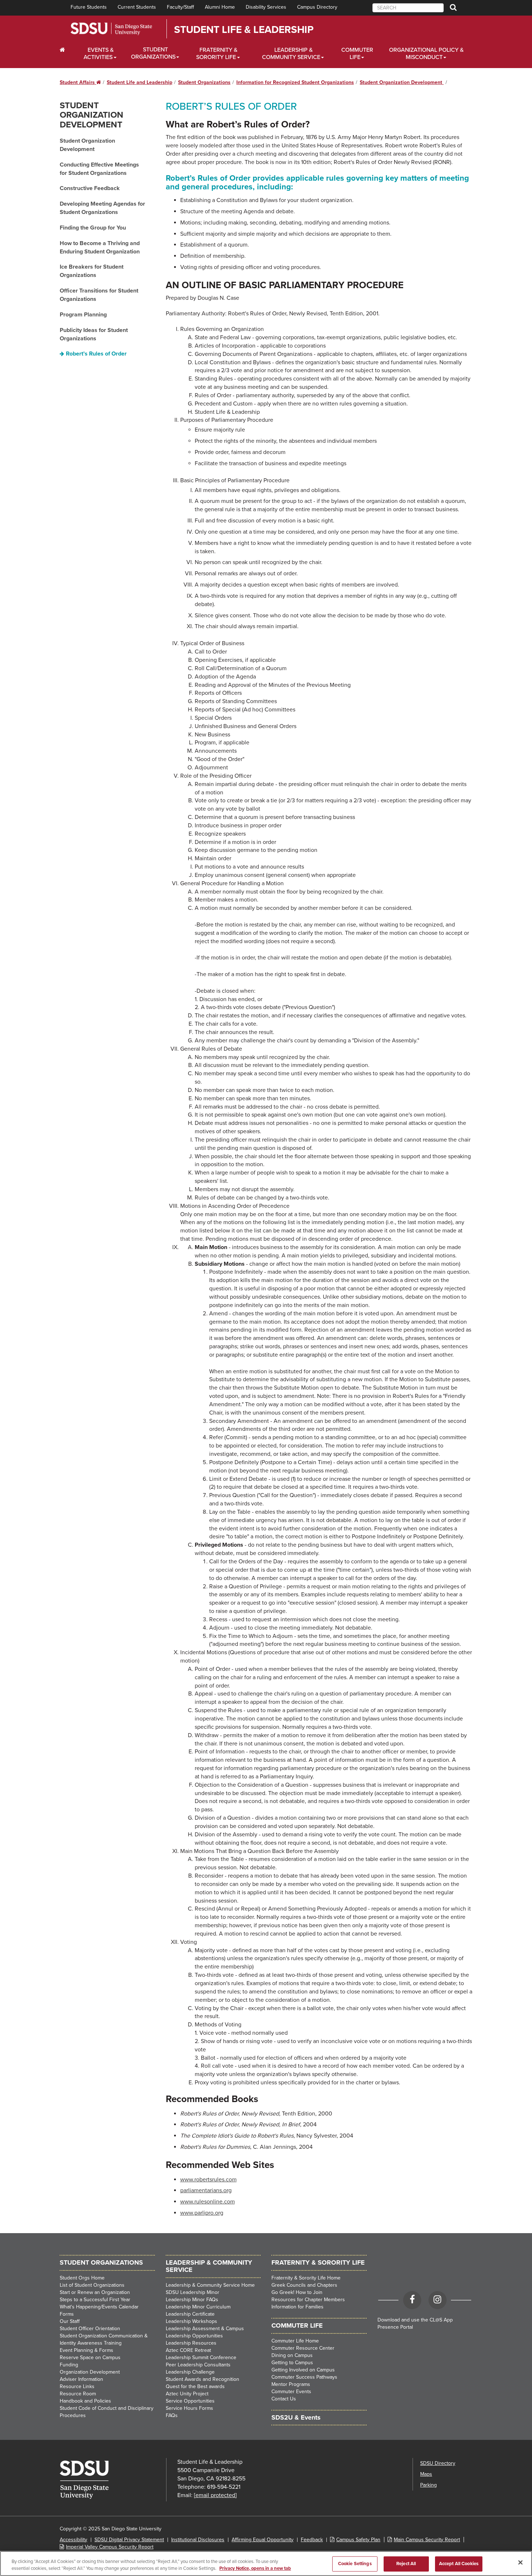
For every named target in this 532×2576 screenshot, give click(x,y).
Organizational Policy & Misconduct (426, 54)
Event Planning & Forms (86, 2350)
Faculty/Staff (180, 7)
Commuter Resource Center (303, 2348)
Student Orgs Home (82, 2278)
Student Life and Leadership (140, 82)
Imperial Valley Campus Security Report (110, 2547)
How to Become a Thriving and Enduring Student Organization (100, 247)
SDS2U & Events (296, 2417)
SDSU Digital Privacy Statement (129, 2540)
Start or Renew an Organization (95, 2292)
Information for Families (297, 2307)
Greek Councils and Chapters (304, 2285)
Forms (67, 2314)
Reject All (406, 2564)
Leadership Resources (191, 2343)
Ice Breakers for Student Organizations (92, 271)
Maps (426, 2474)
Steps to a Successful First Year (95, 2300)
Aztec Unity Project (187, 2394)
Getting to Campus (292, 2363)
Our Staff (70, 2321)
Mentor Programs (291, 2384)
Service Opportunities (190, 2401)
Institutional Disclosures (198, 2540)
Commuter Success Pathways (304, 2377)
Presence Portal (395, 2327)
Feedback (312, 2540)
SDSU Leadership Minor (193, 2292)
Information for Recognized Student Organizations (295, 82)
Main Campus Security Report (427, 2540)
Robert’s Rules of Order (96, 354)
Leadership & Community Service (291, 54)
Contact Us (284, 2399)
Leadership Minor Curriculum (198, 2307)
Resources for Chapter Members (308, 2300)
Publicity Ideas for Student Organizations (94, 334)
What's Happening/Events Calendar (99, 2307)
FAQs (172, 2415)
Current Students (137, 7)
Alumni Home (220, 7)
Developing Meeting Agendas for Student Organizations (102, 208)
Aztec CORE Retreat (188, 2350)
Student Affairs (80, 82)
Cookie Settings (355, 2564)
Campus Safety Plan (358, 2540)
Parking (428, 2485)
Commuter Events (291, 2392)
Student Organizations (153, 53)
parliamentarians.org (206, 2190)
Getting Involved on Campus (303, 2370)
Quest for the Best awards (195, 2386)
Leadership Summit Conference (201, 2358)
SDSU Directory (438, 2463)
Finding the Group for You (93, 228)
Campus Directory (317, 7)
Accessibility (73, 2540)
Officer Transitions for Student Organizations (99, 295)
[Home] (67, 50)
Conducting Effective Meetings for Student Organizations (99, 169)
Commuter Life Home (295, 2341)
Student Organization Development (402, 82)
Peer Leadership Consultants (198, 2365)
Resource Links (77, 2386)
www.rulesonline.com (208, 2202)
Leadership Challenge (190, 2372)
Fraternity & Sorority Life (217, 54)
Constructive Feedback (90, 188)
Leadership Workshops (191, 2321)
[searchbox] (408, 8)
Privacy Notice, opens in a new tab (255, 2568)
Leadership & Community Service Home (210, 2285)
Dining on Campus (292, 2355)
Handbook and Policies (85, 2401)
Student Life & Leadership (244, 30)
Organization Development (90, 2372)
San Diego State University (111, 29)
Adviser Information (81, 2379)
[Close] (520, 2563)
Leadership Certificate (190, 2314)
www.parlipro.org (202, 2213)
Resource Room (78, 2394)
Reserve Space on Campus (90, 2358)
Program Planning (83, 315)
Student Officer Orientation (90, 2329)
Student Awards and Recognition (202, 2379)
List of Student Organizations (92, 2285)
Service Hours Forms (189, 2408)
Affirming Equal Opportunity (263, 2540)
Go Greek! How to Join (297, 2292)
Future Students (89, 7)
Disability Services (266, 7)
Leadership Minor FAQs (192, 2300)
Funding (69, 2365)
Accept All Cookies (459, 2564)
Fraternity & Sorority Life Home (306, 2278)
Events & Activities (99, 54)
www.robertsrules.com (208, 2180)
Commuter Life (357, 54)
